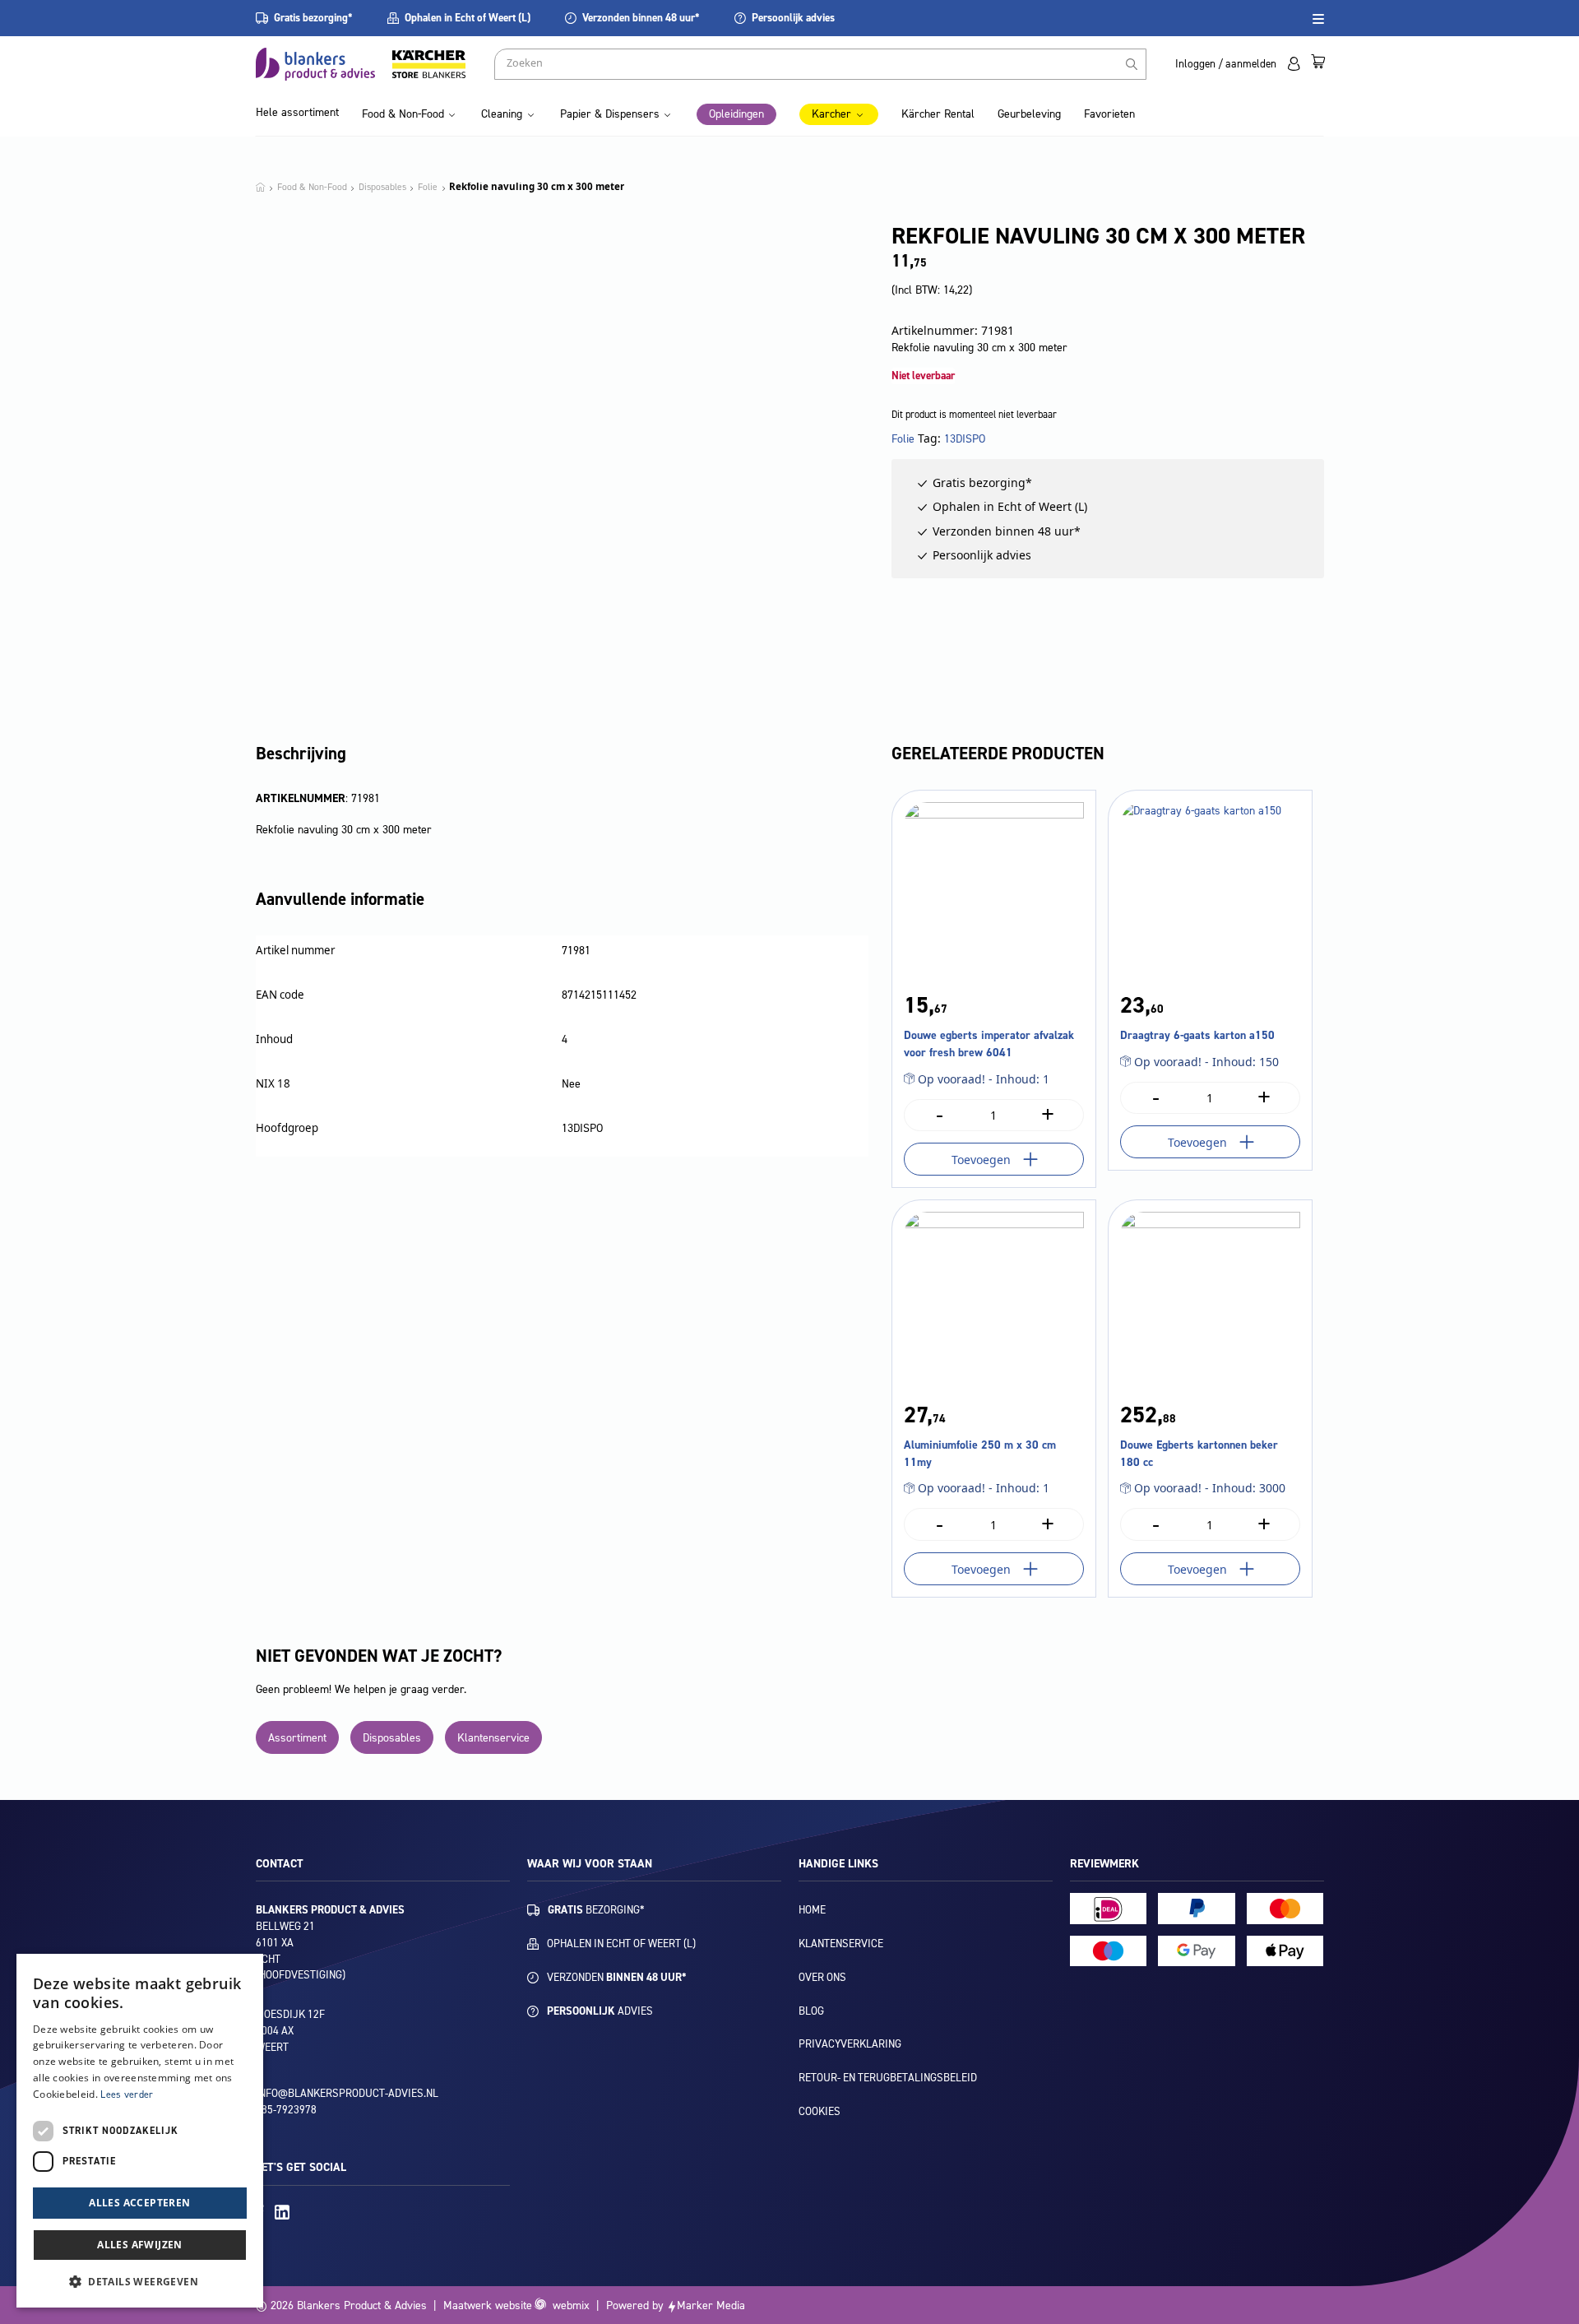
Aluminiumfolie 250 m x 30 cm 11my (980, 1454)
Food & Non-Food (403, 114)
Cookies (820, 2111)
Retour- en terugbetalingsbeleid (888, 2078)
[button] (140, 2281)
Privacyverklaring (850, 2044)
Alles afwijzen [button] (140, 2245)
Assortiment (297, 1738)
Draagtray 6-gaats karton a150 (1197, 1035)
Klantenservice (493, 1738)
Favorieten (1109, 114)
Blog (811, 2011)
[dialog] (140, 2131)
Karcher (831, 114)
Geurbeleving (1029, 114)
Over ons (822, 1977)
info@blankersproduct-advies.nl (347, 2093)
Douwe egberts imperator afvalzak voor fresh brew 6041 (989, 1044)
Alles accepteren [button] (139, 2203)
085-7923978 (286, 2110)
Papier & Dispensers (610, 114)
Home (812, 1910)
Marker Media (711, 2305)
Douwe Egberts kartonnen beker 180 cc (1199, 1454)
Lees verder (127, 2094)
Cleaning (502, 114)
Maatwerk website (488, 2305)
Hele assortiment (297, 112)
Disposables (392, 1738)
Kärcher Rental (938, 114)
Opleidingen (736, 114)
